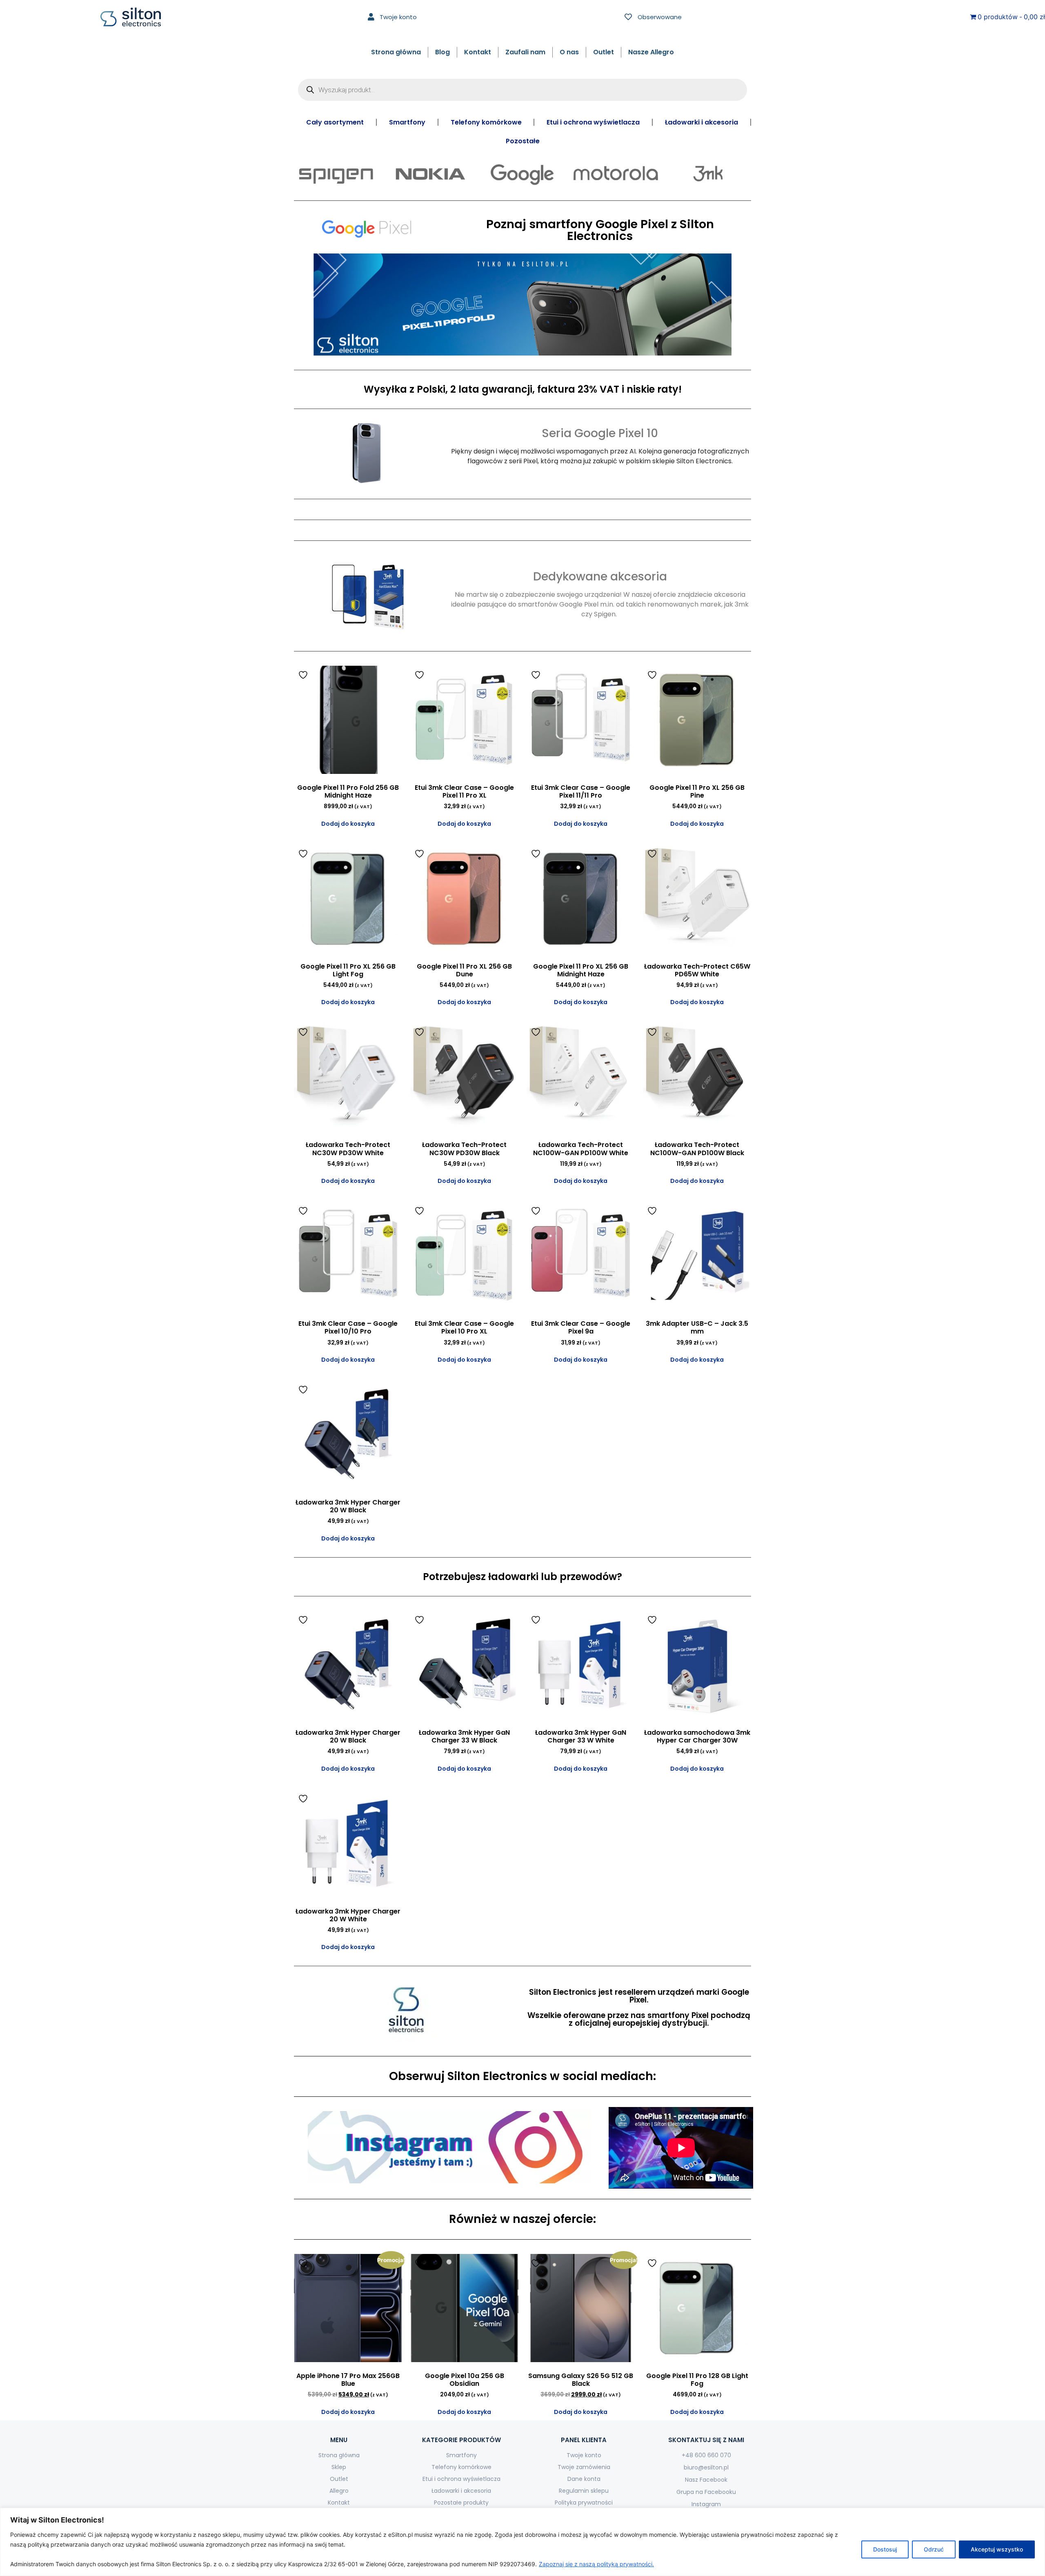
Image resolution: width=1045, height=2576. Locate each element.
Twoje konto (398, 17)
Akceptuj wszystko (997, 2549)
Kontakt (478, 52)
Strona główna (396, 52)
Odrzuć (934, 2549)
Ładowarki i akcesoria (701, 122)
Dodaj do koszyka (348, 824)
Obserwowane (660, 17)
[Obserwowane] (628, 17)
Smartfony (407, 122)
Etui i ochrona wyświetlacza (593, 122)
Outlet (604, 52)
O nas (569, 52)
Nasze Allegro (651, 52)
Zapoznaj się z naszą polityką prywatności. (596, 2564)
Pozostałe (523, 141)
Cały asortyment (335, 122)
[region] (522, 2542)
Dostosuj (885, 2549)
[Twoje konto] (371, 17)
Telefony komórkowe (486, 122)
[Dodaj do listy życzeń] (304, 675)
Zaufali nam (525, 52)
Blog (442, 52)
